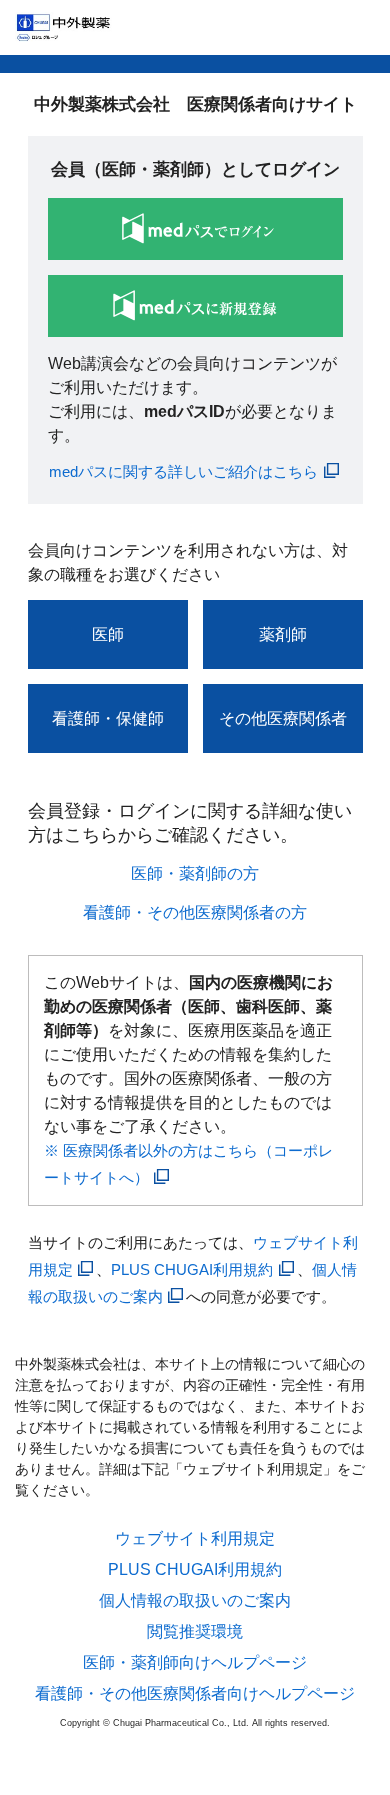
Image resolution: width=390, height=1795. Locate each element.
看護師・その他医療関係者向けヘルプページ (195, 1694)
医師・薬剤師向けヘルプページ (195, 1663)
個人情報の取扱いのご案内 (195, 1601)
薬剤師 (283, 634)
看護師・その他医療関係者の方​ (195, 912)
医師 (108, 634)
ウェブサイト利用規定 (195, 1539)
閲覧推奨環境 (195, 1632)
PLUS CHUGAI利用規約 (192, 1269)
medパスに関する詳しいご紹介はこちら (183, 471)
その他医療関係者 (283, 718)
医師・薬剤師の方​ (195, 873)
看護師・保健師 (108, 718)
